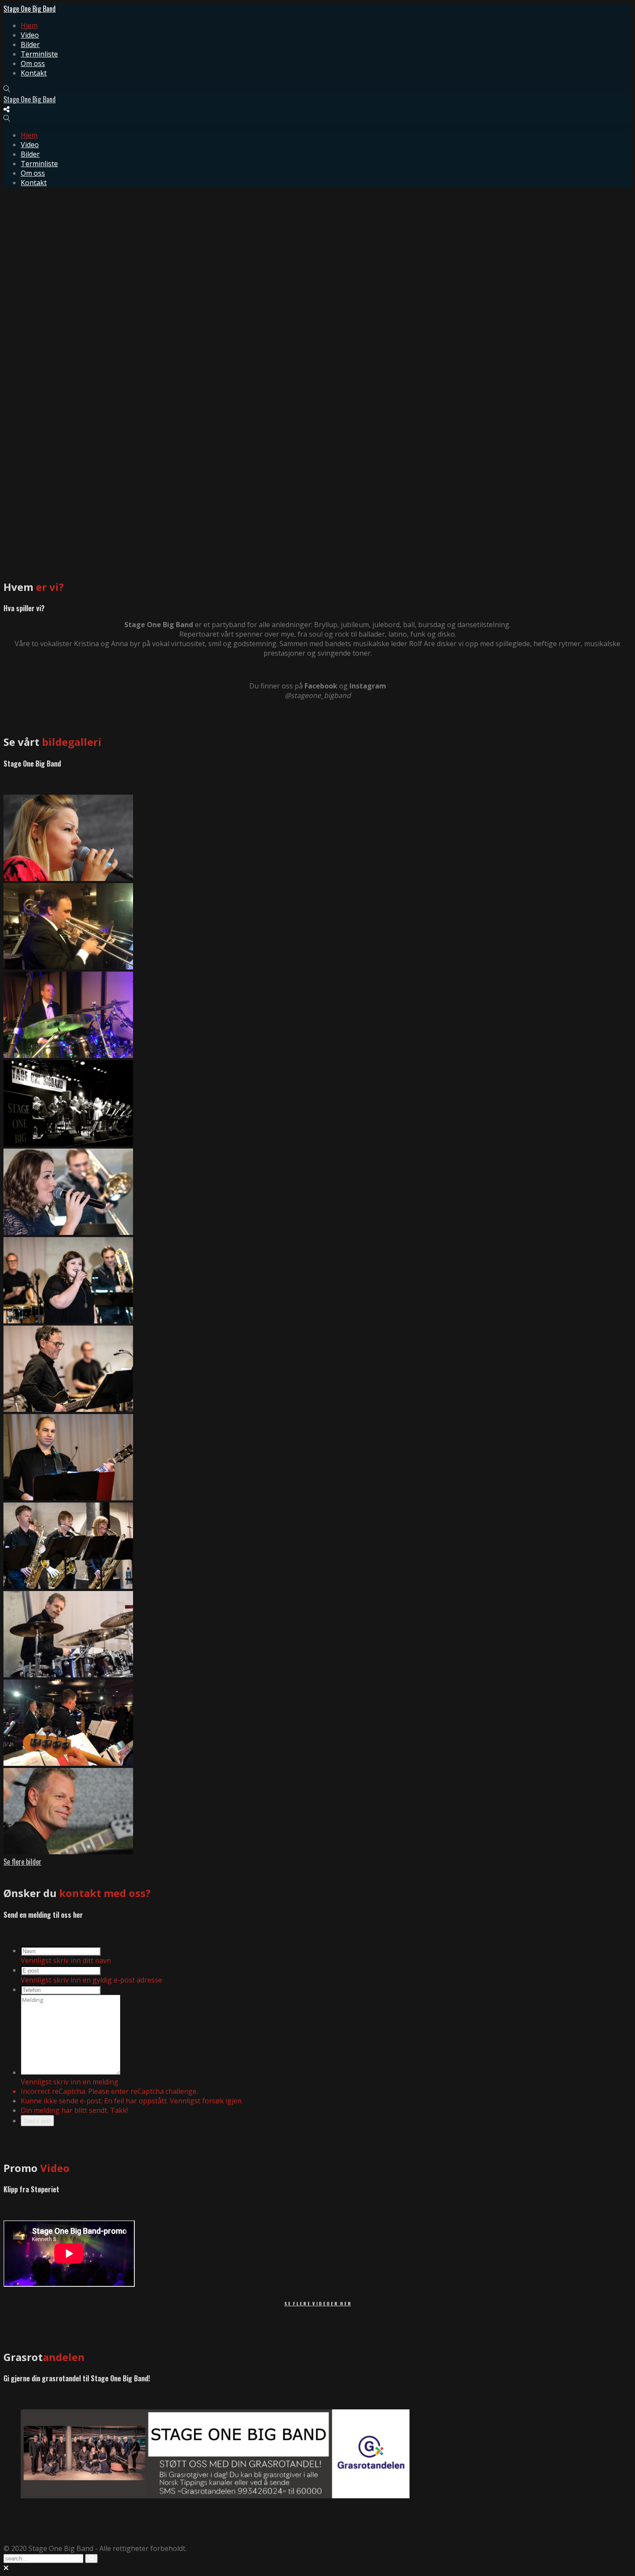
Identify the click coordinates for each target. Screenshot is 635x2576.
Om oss (33, 63)
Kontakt (34, 73)
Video (30, 35)
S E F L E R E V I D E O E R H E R (317, 2303)
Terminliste (39, 54)
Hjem (29, 25)
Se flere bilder (22, 1862)
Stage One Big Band (30, 9)
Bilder (30, 44)
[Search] (91, 2559)
